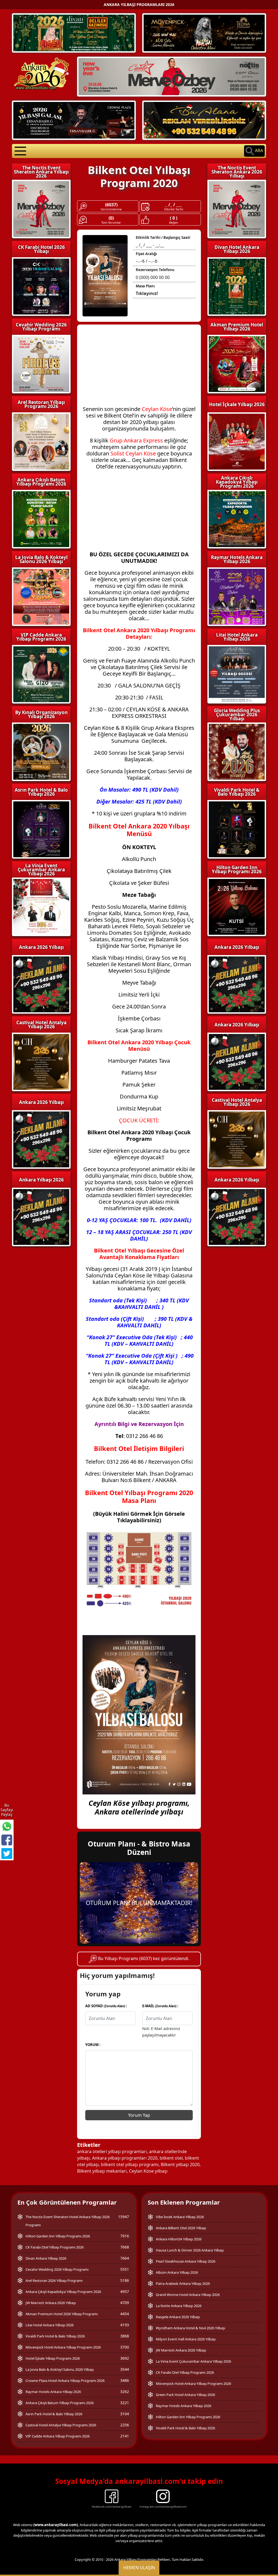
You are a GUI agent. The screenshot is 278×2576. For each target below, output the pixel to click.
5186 (125, 2280)
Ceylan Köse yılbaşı (148, 2171)
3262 (125, 2392)
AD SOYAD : (106, 2006)
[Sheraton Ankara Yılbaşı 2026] (172, 76)
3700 (125, 2347)
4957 (125, 2291)
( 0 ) (174, 218)
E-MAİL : (160, 2006)
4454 (125, 2314)
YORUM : (93, 2045)
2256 (125, 2425)
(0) (111, 218)
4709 (125, 2303)
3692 (125, 2358)
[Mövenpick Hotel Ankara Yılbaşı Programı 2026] (204, 33)
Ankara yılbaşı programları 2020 (125, 2158)
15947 (124, 2217)
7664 (125, 2258)
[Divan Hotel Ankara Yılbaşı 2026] (74, 33)
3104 (125, 2414)
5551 (125, 2269)
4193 (125, 2325)
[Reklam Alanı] (204, 120)
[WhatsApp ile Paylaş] (7, 1826)
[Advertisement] (139, 368)
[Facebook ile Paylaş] (7, 1840)
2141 (125, 2436)
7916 (125, 2236)
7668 (125, 2247)
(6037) (111, 205)
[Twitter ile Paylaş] (7, 1854)
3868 (125, 2336)
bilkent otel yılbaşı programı (130, 2164)
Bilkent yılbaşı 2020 (180, 2164)
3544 (125, 2369)
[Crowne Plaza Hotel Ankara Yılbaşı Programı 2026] (74, 120)
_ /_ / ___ (174, 205)
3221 (125, 2403)
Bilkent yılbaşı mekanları (102, 2171)
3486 (125, 2380)
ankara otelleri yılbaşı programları (112, 2151)
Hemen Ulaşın (139, 2568)
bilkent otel (171, 2158)
